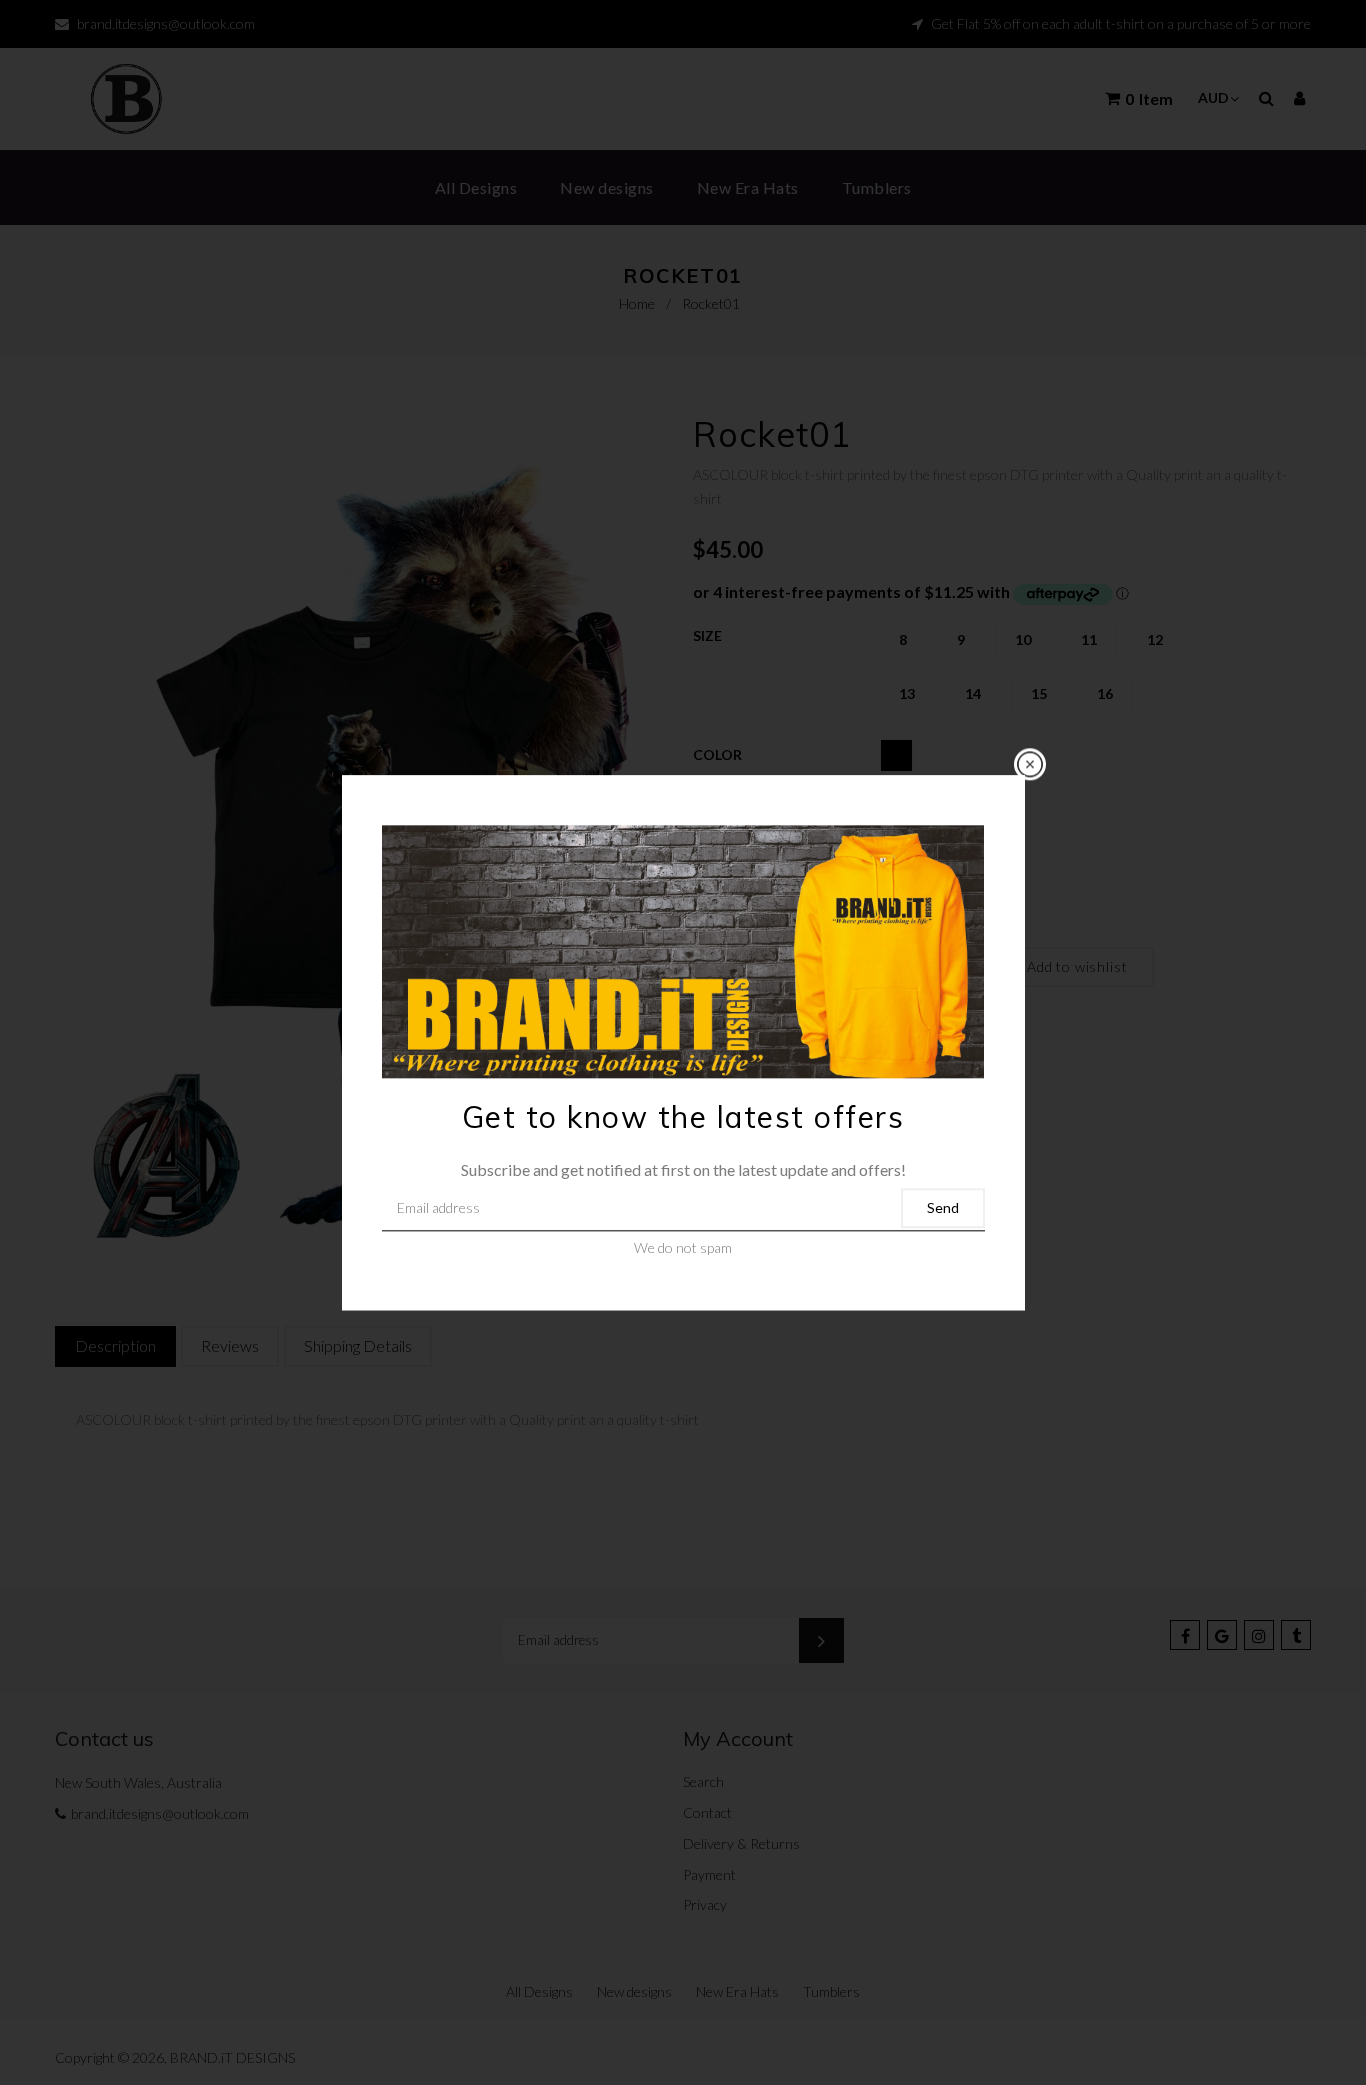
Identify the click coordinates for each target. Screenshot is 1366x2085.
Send (943, 1208)
